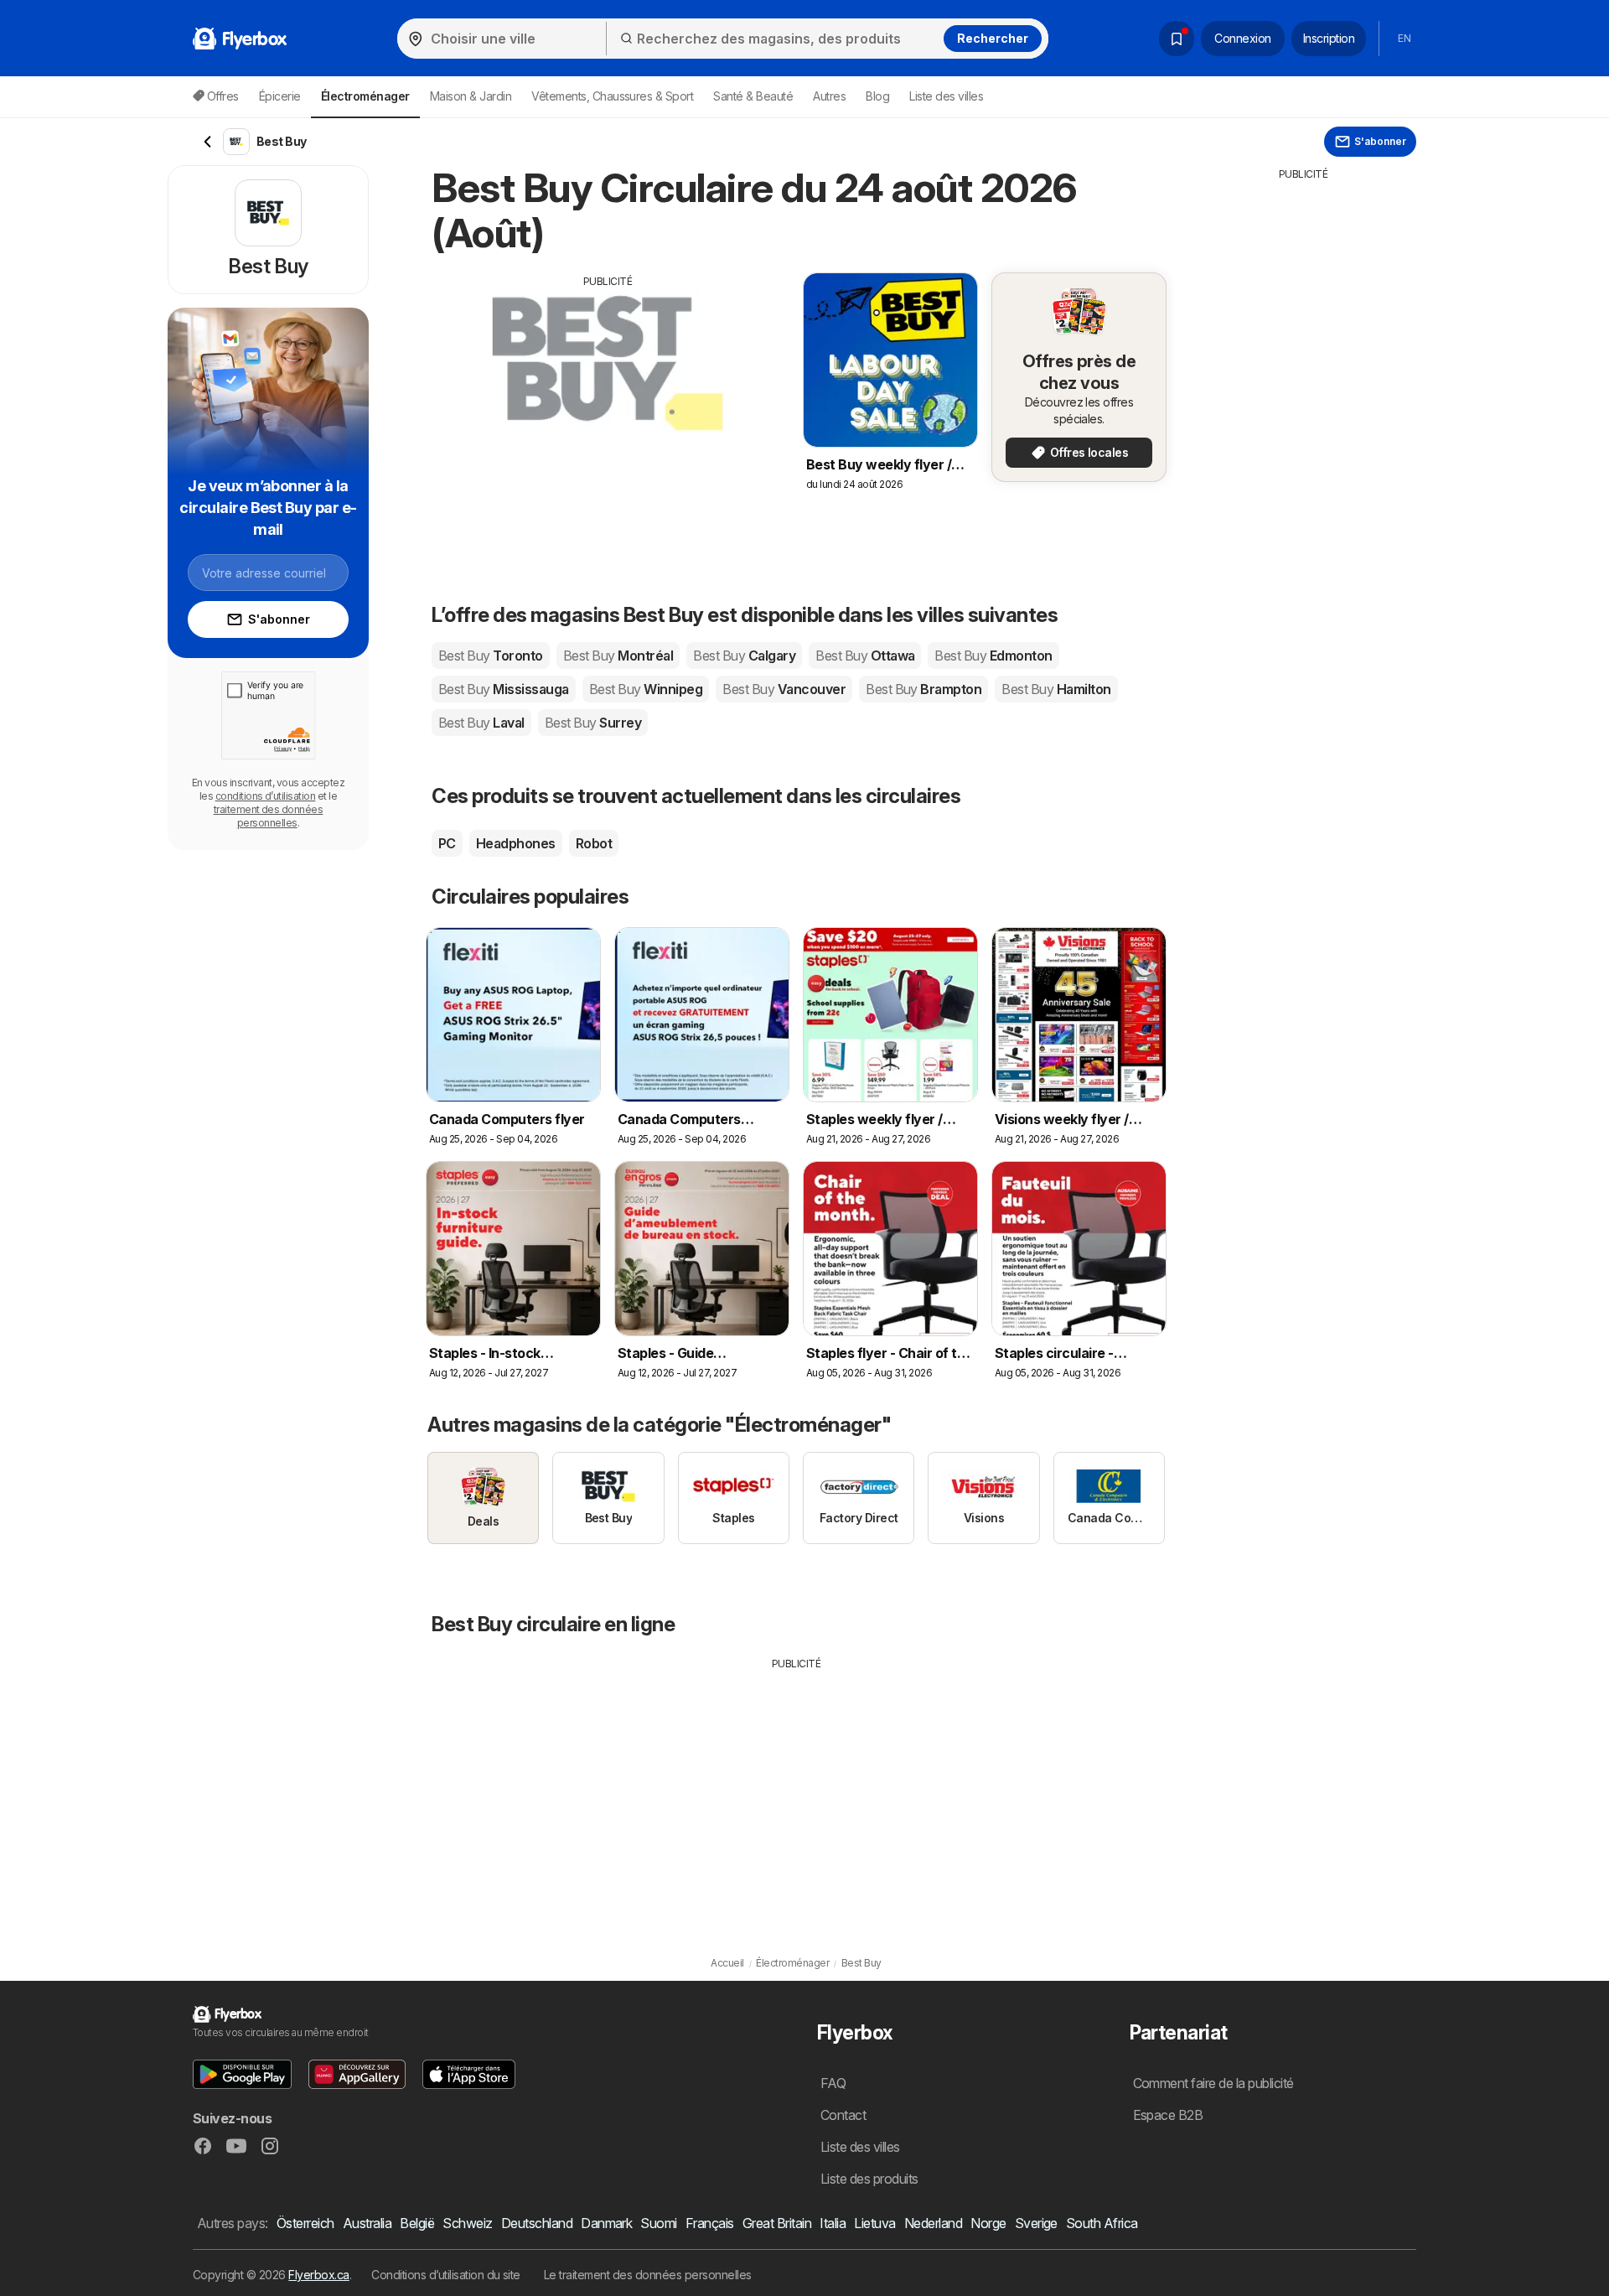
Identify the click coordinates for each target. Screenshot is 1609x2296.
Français (710, 2223)
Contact (843, 2115)
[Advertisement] (608, 407)
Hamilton (1056, 689)
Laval (481, 723)
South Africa (1102, 2223)
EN (1404, 38)
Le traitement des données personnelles (648, 2275)
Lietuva (874, 2223)
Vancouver (784, 689)
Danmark (606, 2223)
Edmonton (993, 656)
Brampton (923, 689)
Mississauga (504, 689)
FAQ (833, 2083)
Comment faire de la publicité (1213, 2083)
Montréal (618, 656)
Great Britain (777, 2223)
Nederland (933, 2223)
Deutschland (537, 2223)
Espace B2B (1168, 2115)
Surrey (593, 723)
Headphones (516, 843)
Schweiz (467, 2223)
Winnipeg (646, 689)
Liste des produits (869, 2179)
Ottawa (865, 656)
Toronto (491, 656)
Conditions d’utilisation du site (446, 2275)
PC (447, 843)
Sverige (1036, 2223)
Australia (367, 2223)
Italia (833, 2223)
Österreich (305, 2223)
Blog (877, 96)
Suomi (658, 2223)
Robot (594, 843)
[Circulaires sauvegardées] (1177, 39)
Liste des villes (946, 96)
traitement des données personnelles (269, 816)
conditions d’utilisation (266, 796)
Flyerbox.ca (318, 2275)
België (417, 2223)
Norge (988, 2223)
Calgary (744, 656)
